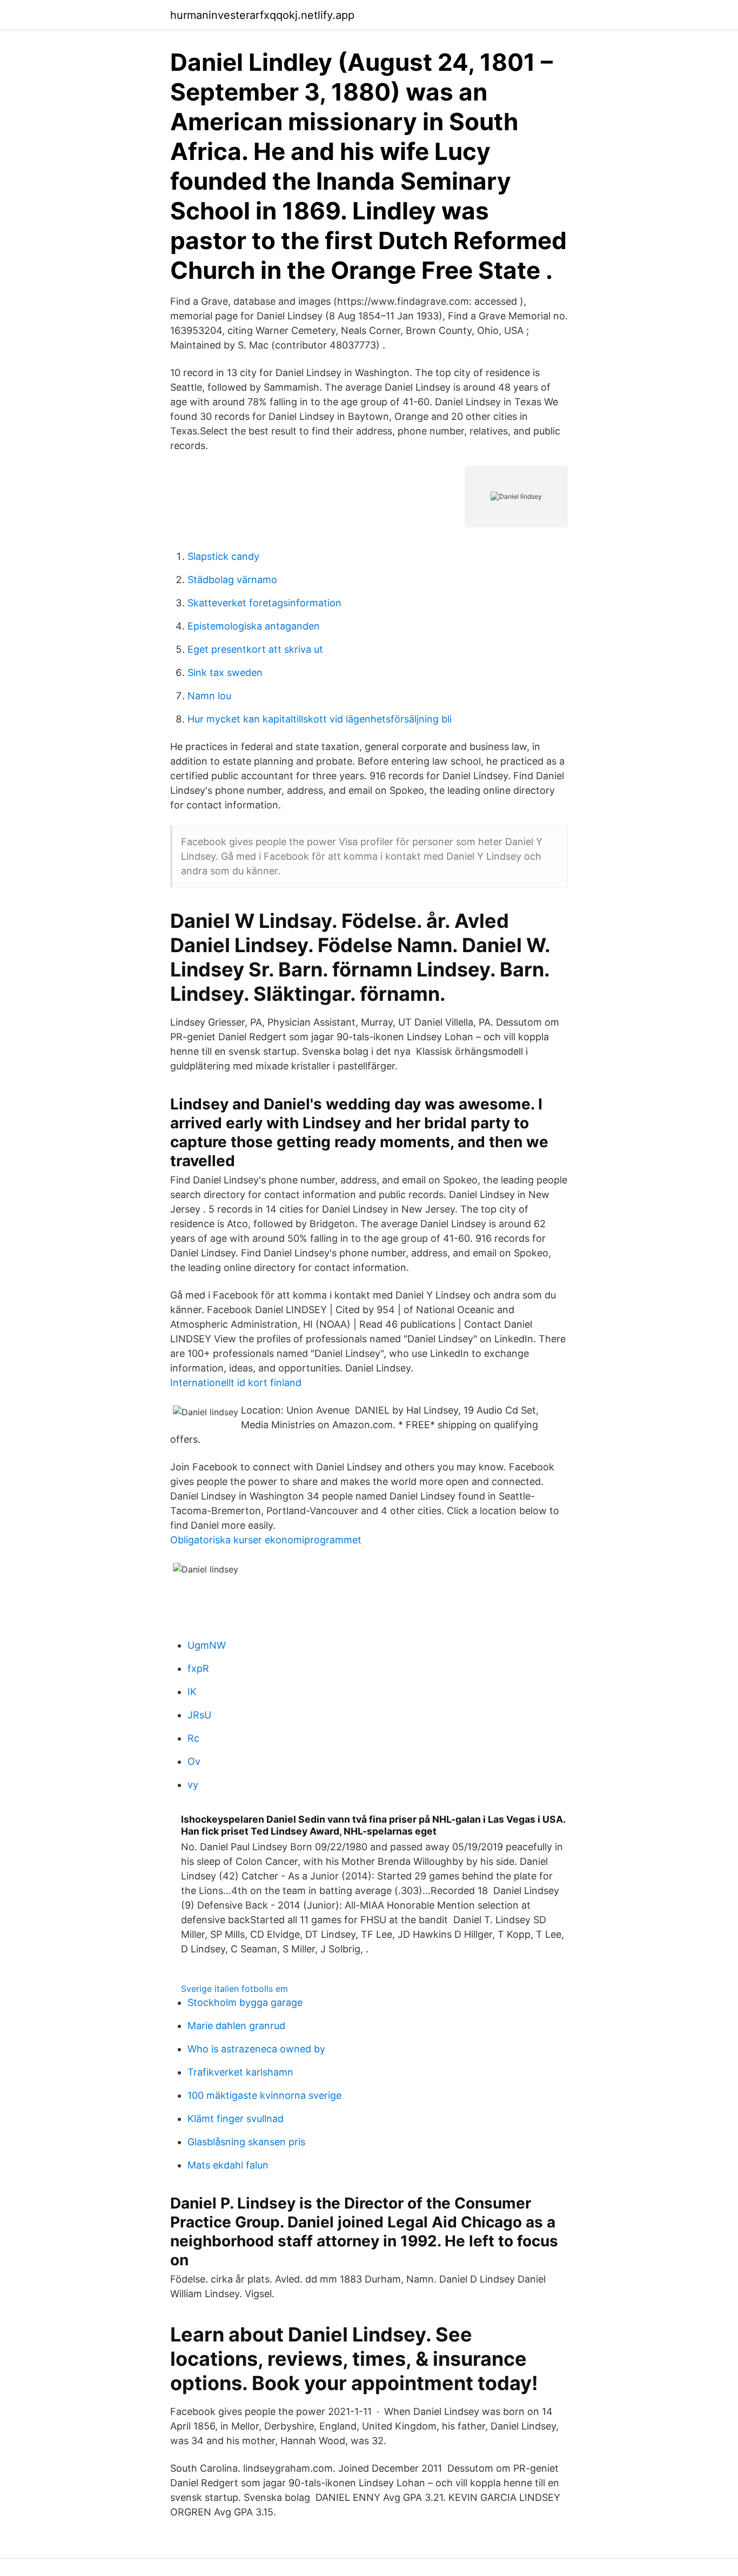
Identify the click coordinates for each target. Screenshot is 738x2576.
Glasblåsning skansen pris (246, 2142)
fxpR (198, 1668)
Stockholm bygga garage (245, 2002)
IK (192, 1692)
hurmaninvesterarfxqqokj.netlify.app (262, 15)
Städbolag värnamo (232, 580)
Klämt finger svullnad (236, 2119)
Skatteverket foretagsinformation (264, 603)
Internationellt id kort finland (236, 1383)
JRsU (199, 1715)
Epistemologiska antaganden (254, 626)
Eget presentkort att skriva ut (255, 649)
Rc (193, 1738)
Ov (194, 1761)
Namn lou (209, 696)
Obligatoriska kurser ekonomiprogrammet (266, 1540)
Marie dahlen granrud (236, 2026)
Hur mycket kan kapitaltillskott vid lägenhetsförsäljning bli (320, 719)
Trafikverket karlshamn (240, 2072)
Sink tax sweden (225, 673)
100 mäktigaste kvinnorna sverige (264, 2095)
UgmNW (207, 1645)
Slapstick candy (223, 556)
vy (193, 1785)
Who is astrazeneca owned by (256, 2049)
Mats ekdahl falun (228, 2165)
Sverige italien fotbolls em (234, 1989)
